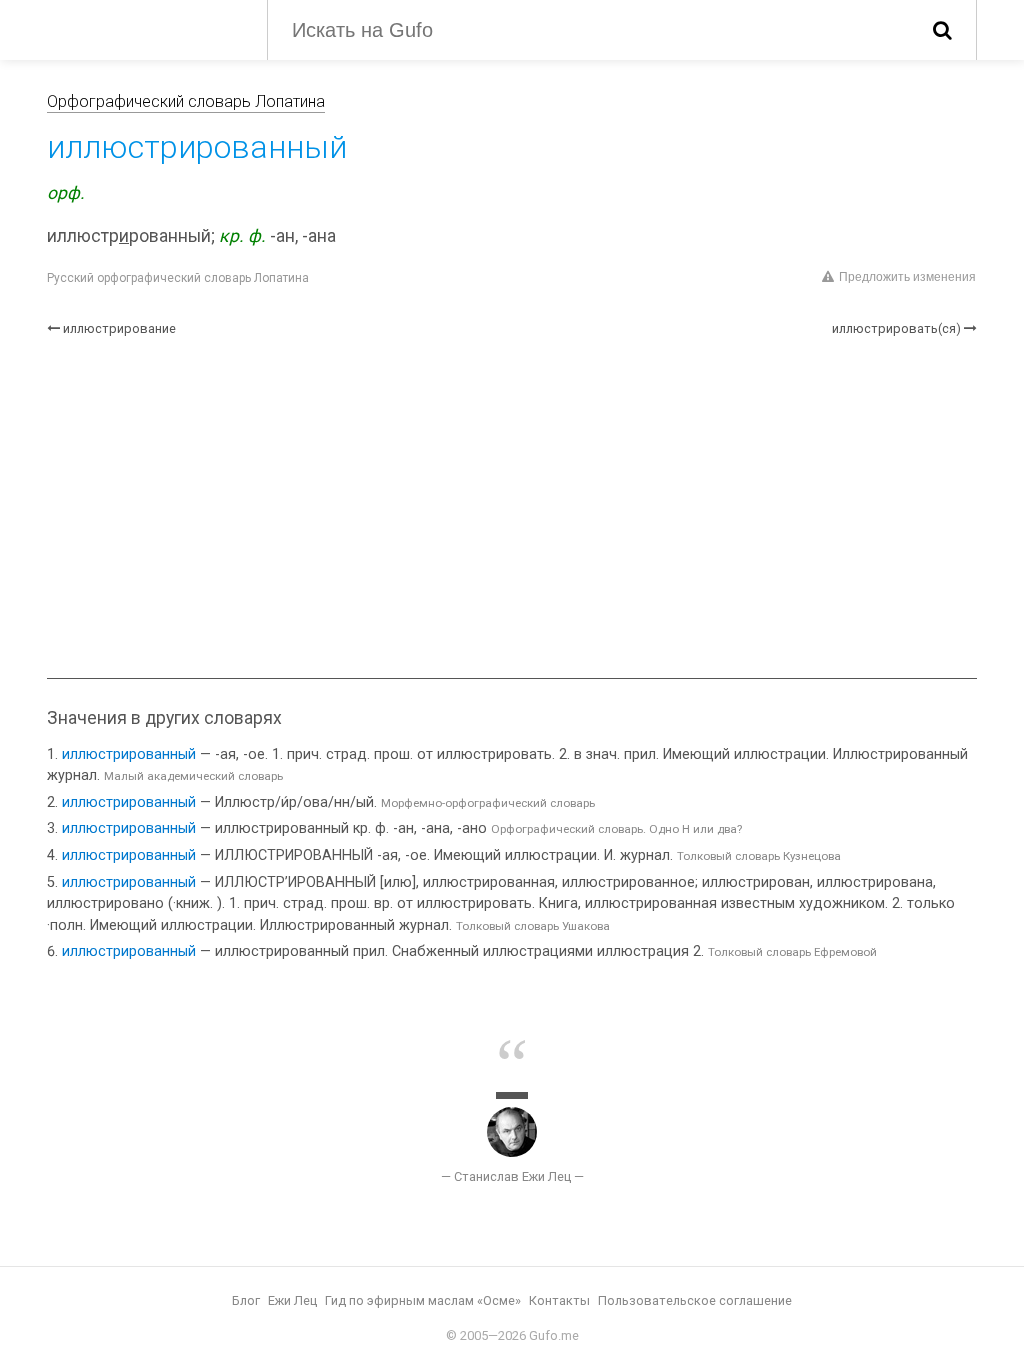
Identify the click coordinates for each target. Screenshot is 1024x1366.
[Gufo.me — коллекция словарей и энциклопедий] (142, 28)
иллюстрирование (119, 328)
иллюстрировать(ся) (896, 328)
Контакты (559, 1300)
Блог (246, 1300)
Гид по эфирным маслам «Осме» (423, 1300)
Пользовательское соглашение (695, 1300)
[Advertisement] (512, 508)
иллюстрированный (129, 754)
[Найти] (942, 30)
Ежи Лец (292, 1300)
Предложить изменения (907, 277)
